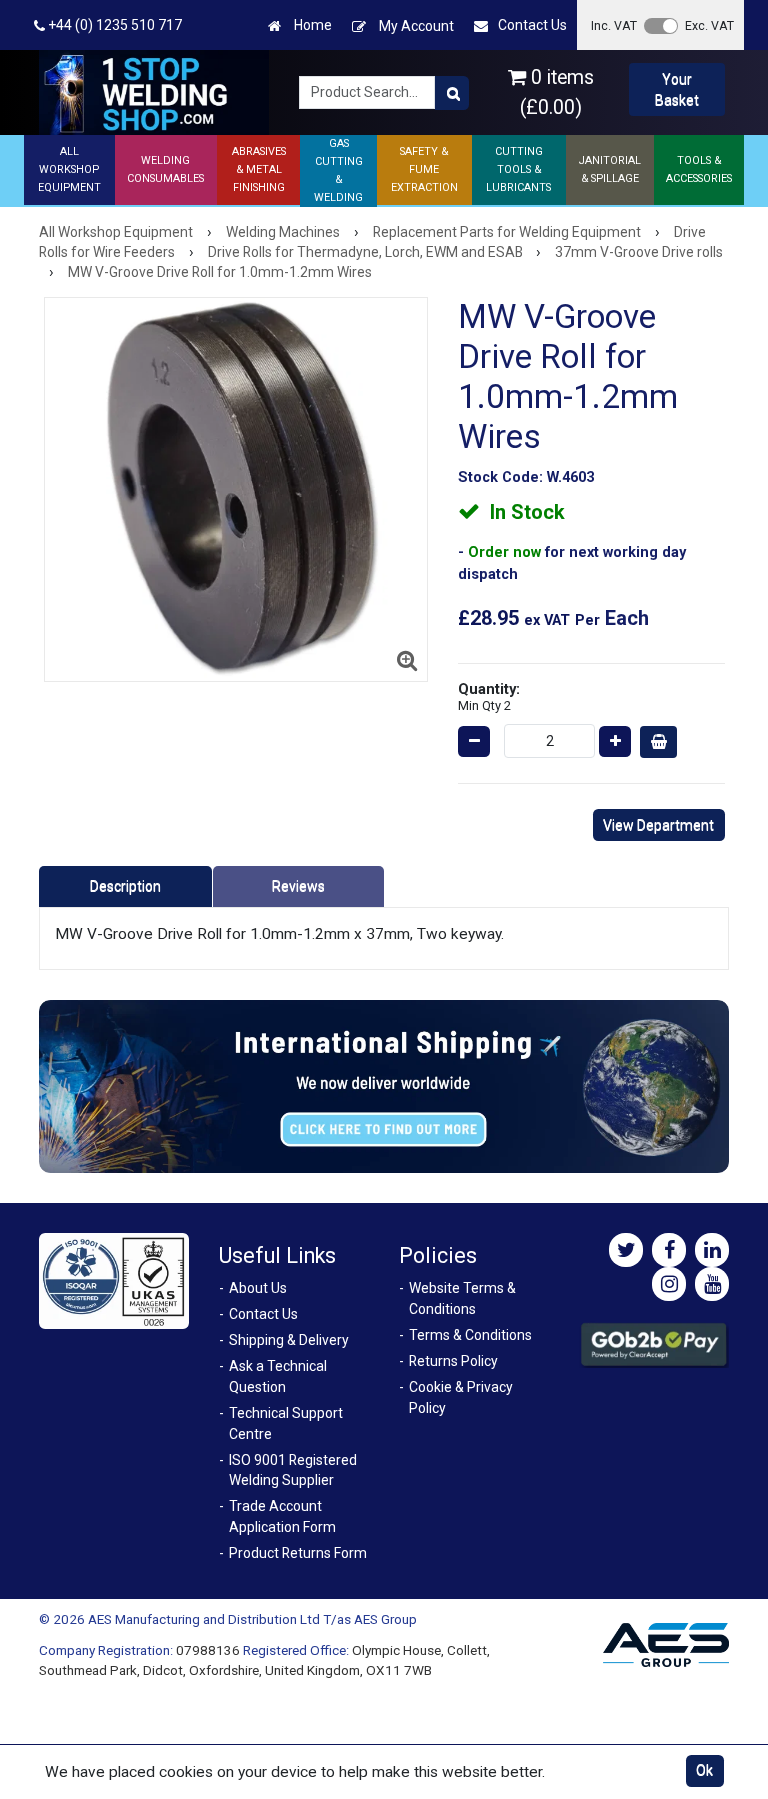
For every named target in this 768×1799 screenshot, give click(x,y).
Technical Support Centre (286, 1423)
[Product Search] (452, 93)
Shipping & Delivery (289, 1340)
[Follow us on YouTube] (712, 1284)
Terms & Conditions (470, 1335)
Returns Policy (453, 1361)
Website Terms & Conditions (462, 1298)
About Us (258, 1288)
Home (311, 25)
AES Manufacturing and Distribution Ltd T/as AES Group (252, 1619)
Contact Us (532, 25)
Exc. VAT (709, 25)
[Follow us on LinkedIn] (712, 1250)
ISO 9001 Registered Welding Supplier (293, 1470)
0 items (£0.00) (557, 92)
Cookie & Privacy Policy (461, 1397)
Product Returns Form (298, 1553)
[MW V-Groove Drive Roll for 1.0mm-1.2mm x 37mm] (236, 489)
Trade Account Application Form (282, 1516)
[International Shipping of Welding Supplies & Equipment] (384, 1085)
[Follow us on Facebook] (669, 1250)
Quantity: (489, 696)
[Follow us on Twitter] (626, 1250)
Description (125, 886)
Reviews (298, 886)
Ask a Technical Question (278, 1376)
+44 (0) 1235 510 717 (113, 25)
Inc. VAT (614, 25)
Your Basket (677, 89)
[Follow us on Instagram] (669, 1284)
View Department (658, 825)
